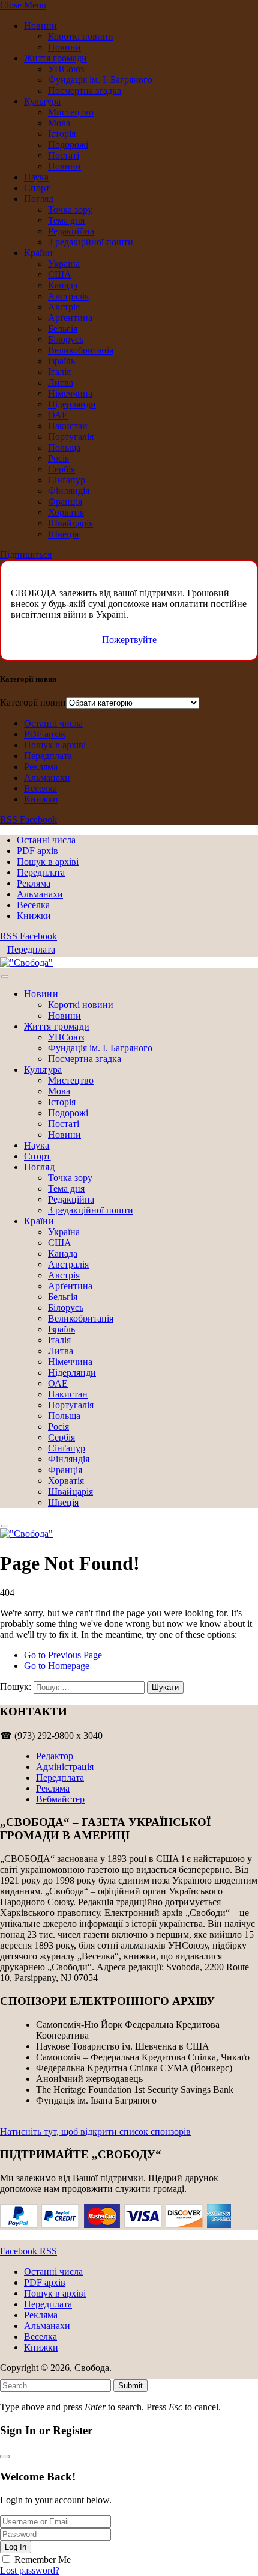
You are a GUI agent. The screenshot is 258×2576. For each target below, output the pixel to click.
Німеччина (70, 393)
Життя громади (55, 58)
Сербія (61, 469)
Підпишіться (26, 554)
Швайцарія (70, 523)
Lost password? (30, 2570)
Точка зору (70, 209)
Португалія (71, 437)
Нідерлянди (72, 404)
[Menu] (5, 977)
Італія (59, 372)
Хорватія (66, 512)
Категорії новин (33, 702)
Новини (40, 26)
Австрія (64, 307)
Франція (65, 502)
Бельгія (63, 328)
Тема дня (66, 220)
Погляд (39, 199)
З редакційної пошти (91, 242)
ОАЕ (58, 415)
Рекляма (41, 767)
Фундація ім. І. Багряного (100, 80)
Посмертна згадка (85, 90)
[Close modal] (5, 2456)
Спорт (37, 188)
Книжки (41, 799)
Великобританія (81, 350)
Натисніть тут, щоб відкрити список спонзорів (95, 2132)
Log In (16, 2547)
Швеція (63, 534)
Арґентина (70, 318)
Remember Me (43, 2559)
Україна (64, 264)
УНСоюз (66, 69)
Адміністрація (65, 1767)
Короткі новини (81, 36)
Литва (61, 383)
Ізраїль (61, 361)
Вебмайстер (60, 1799)
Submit (130, 2386)
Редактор (55, 1756)
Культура (42, 101)
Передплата (48, 756)
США (60, 274)
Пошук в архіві (55, 745)
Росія (58, 458)
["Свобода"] (26, 963)
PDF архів (45, 734)
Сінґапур (67, 480)
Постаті (64, 155)
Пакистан (68, 426)
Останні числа (53, 723)
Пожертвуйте (129, 640)
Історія (62, 134)
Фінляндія (69, 491)
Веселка (40, 788)
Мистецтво (71, 112)
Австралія (68, 296)
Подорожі (68, 145)
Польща (64, 447)
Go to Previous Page (63, 1655)
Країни (38, 253)
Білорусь (66, 339)
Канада (63, 285)
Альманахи (47, 777)
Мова (59, 123)
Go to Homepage (57, 1666)
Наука (36, 177)
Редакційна (71, 231)
